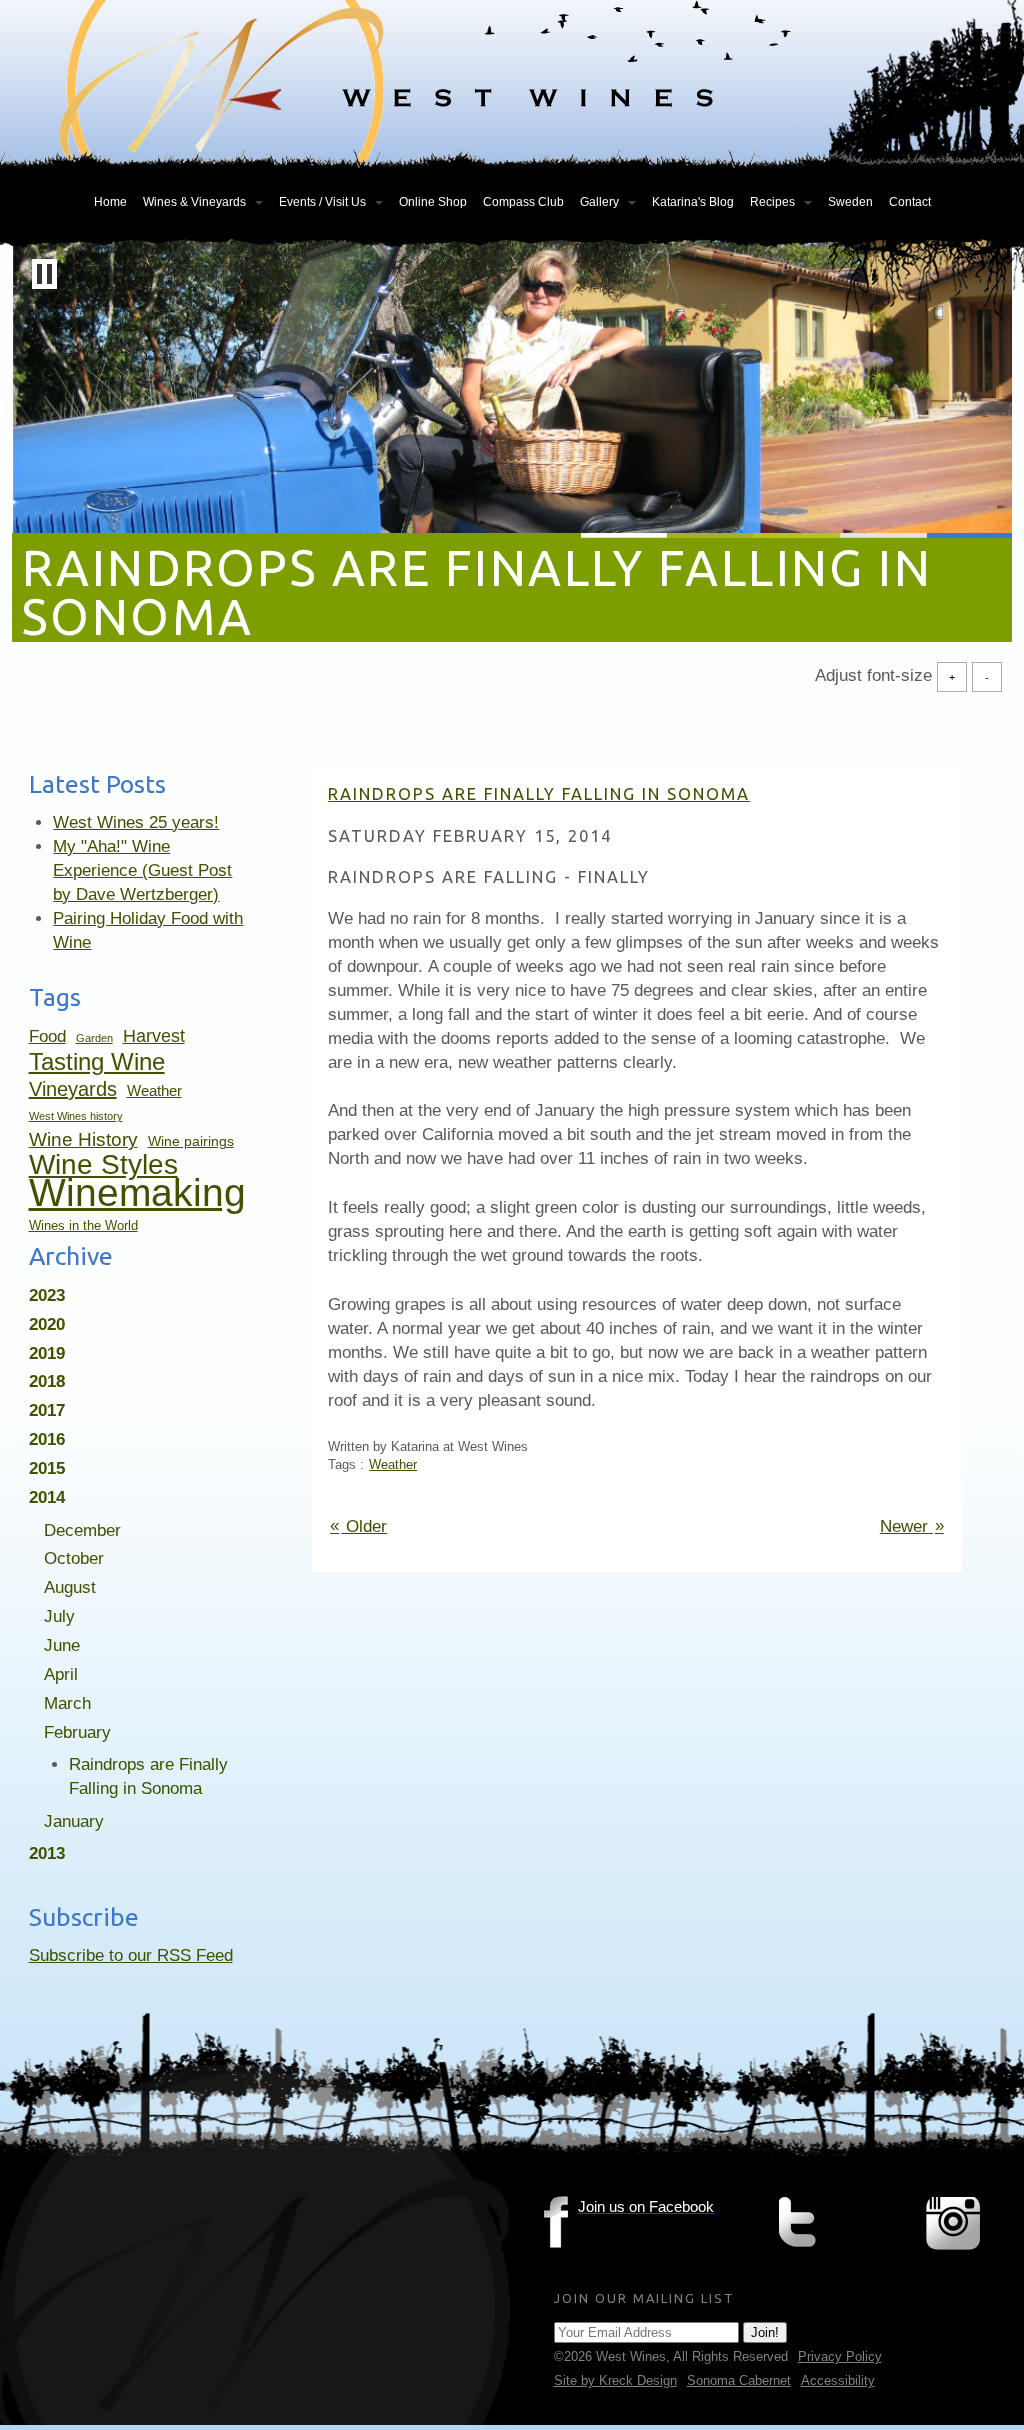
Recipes (772, 202)
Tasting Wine (97, 1061)
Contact (910, 202)
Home (110, 202)
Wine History (83, 1139)
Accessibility (838, 2380)
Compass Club (523, 202)
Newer (912, 1526)
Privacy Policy (840, 2356)
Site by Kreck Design (615, 2380)
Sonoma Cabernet (739, 2380)
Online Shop (433, 202)
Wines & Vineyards (194, 202)
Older (358, 1526)
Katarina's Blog (693, 202)
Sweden (850, 202)
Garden (94, 1038)
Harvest (154, 1036)
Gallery (599, 202)
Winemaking (137, 1192)
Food (47, 1036)
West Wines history (76, 1116)
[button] (44, 274)
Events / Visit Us (322, 202)
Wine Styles (103, 1164)
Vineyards (73, 1089)
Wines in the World (83, 1225)
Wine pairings (191, 1141)
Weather (154, 1090)
